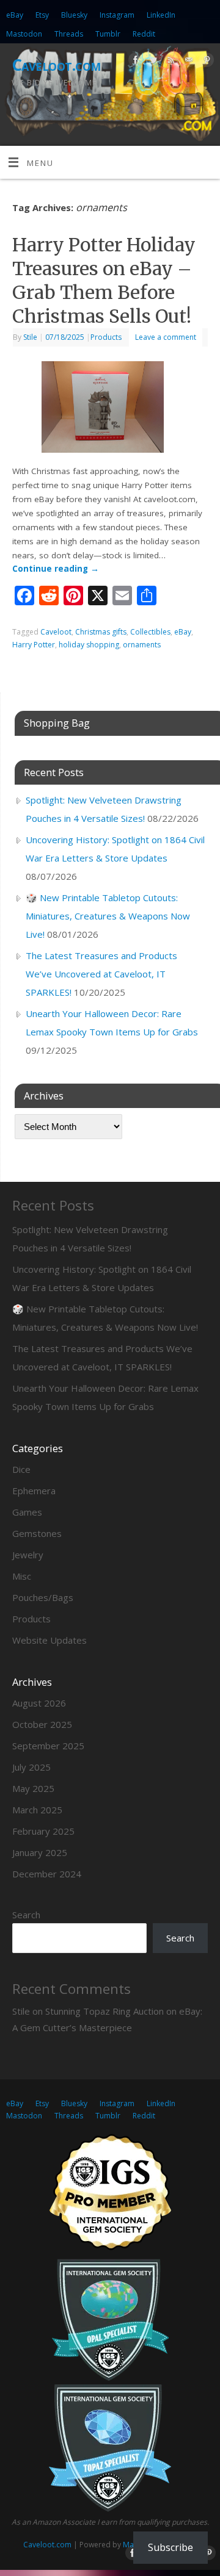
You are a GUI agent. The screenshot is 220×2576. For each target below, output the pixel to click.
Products (106, 337)
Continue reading (56, 569)
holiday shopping (89, 645)
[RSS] (170, 62)
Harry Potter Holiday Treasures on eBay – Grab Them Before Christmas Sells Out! (104, 280)
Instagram (117, 15)
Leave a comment (166, 337)
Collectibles (150, 632)
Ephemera (34, 1491)
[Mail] (187, 62)
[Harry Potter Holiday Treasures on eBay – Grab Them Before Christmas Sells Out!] (110, 409)
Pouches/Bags (43, 1597)
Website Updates (50, 1640)
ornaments (142, 645)
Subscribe (170, 2547)
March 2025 (37, 1810)
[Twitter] (152, 62)
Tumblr (108, 34)
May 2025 (33, 1788)
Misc (22, 1576)
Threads (69, 34)
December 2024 (47, 1874)
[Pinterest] (205, 62)
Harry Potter (34, 645)
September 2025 (48, 1746)
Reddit (144, 34)
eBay (15, 15)
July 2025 (31, 1767)
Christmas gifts (101, 632)
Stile (30, 337)
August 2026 (39, 1703)
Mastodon (24, 34)
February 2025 (43, 1831)
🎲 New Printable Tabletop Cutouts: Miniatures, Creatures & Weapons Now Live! (108, 916)
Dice (21, 1469)
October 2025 (42, 1724)
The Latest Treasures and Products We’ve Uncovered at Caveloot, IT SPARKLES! (101, 974)
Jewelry (28, 1555)
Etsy (42, 15)
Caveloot (56, 632)
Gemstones (37, 1533)
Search (26, 1915)
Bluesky (74, 15)
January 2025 (40, 1852)
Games (27, 1512)
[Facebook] (134, 62)
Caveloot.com (56, 65)
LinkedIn (161, 15)
